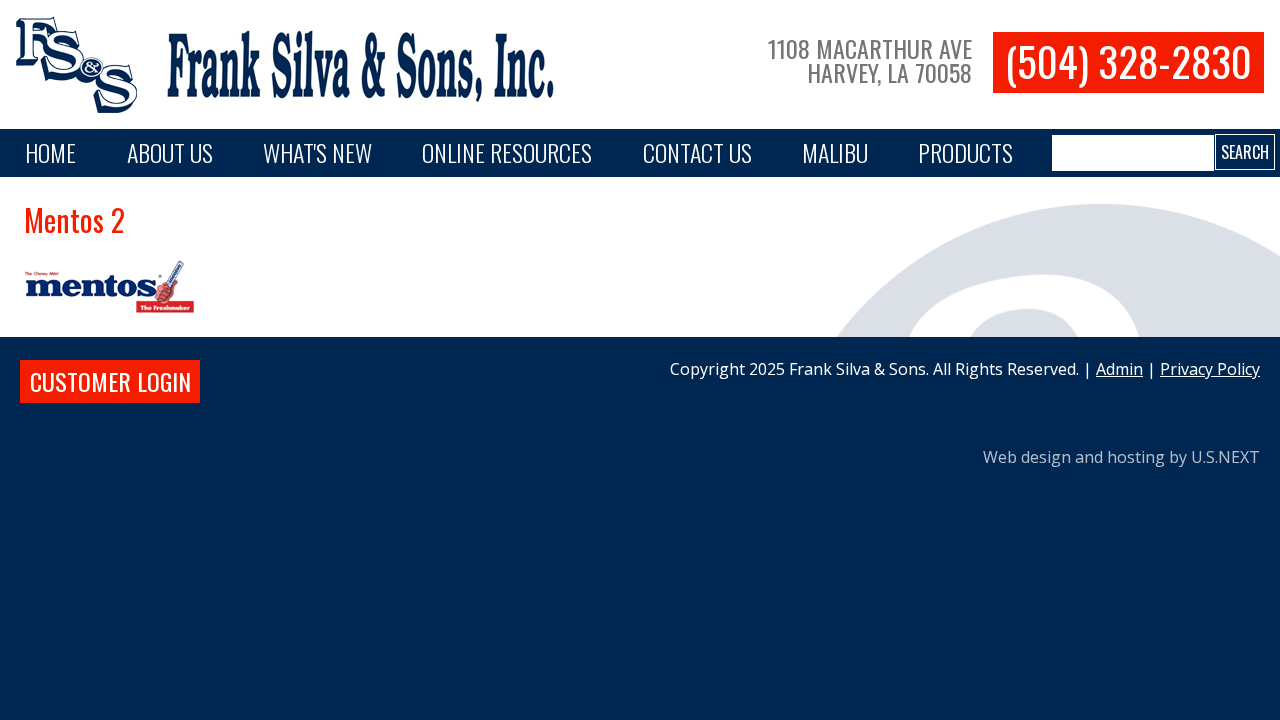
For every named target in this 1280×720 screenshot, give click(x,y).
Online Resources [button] (507, 152)
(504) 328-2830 (1128, 61)
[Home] (293, 64)
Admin (1119, 369)
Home (50, 152)
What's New (317, 152)
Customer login (110, 381)
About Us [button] (170, 152)
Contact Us (697, 152)
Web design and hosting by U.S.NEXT (1121, 457)
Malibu (835, 152)
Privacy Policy (1210, 369)
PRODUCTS (965, 152)
